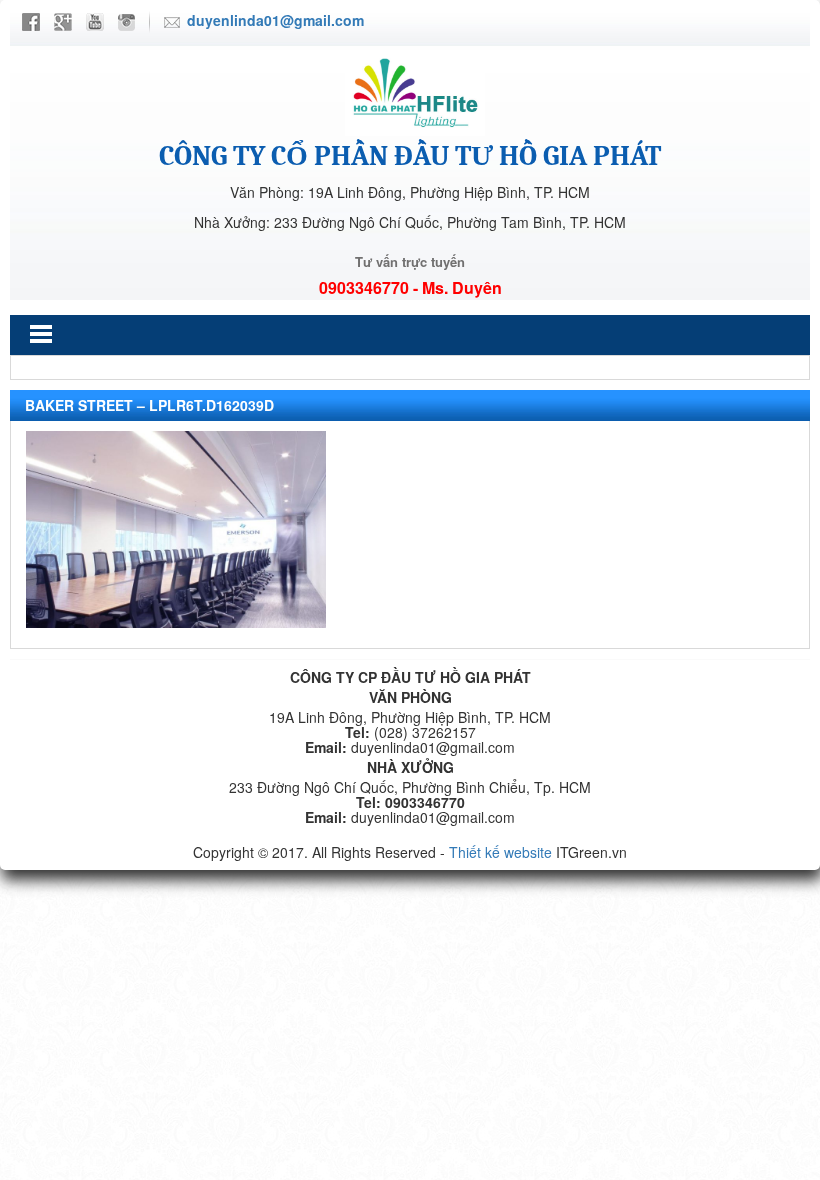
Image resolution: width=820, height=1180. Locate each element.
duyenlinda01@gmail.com (275, 20)
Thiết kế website (500, 852)
